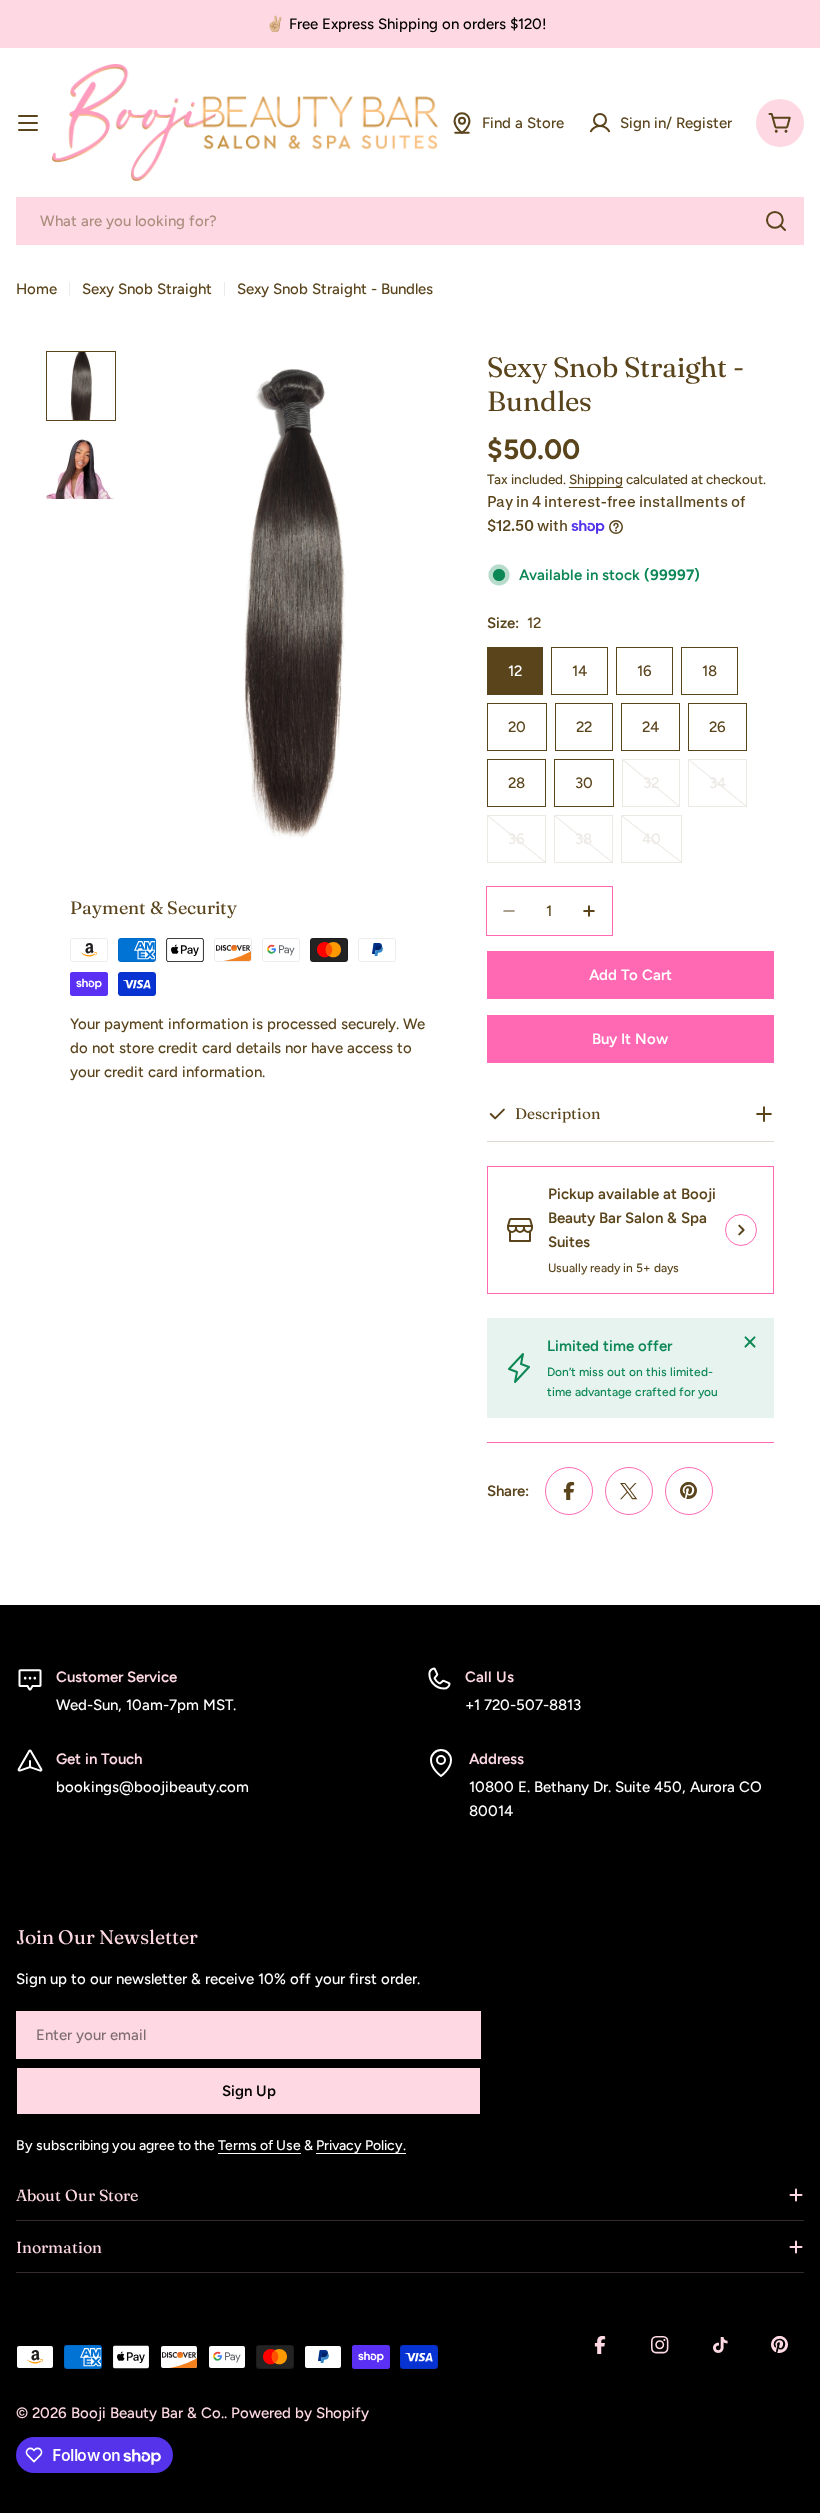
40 (662, 846)
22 (584, 727)
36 (527, 846)
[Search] (776, 221)
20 (517, 727)
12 (515, 671)
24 (650, 727)
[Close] (750, 1342)
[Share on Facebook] (569, 1491)
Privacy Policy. (361, 2145)
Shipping (596, 479)
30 (584, 783)
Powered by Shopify (300, 2413)
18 (709, 671)
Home (36, 289)
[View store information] (741, 1230)
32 (661, 790)
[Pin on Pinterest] (689, 1491)
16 (644, 671)
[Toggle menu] (28, 123)
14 (579, 671)
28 (516, 783)
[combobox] (410, 221)
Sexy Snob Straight (147, 289)
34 (728, 790)
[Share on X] (629, 1491)
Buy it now (630, 1039)
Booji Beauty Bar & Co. (147, 2413)
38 (594, 846)
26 (717, 727)
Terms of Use (259, 2145)
